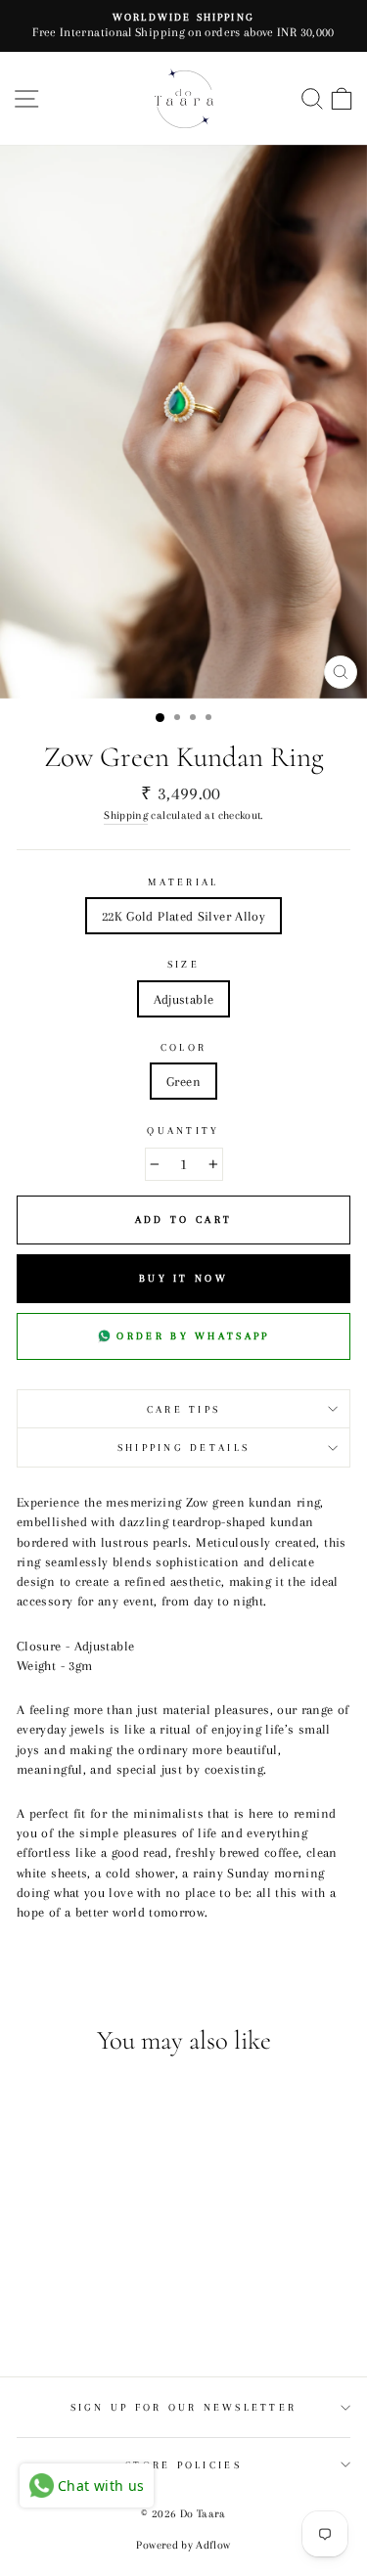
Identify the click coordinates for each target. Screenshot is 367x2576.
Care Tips (183, 1409)
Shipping (126, 815)
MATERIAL (183, 882)
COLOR (183, 1047)
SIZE (183, 964)
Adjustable (184, 999)
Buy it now (183, 1278)
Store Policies (183, 2465)
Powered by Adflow (183, 2545)
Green (183, 1081)
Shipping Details (183, 1447)
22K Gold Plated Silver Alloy (183, 916)
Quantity (183, 1130)
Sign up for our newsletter (184, 2407)
